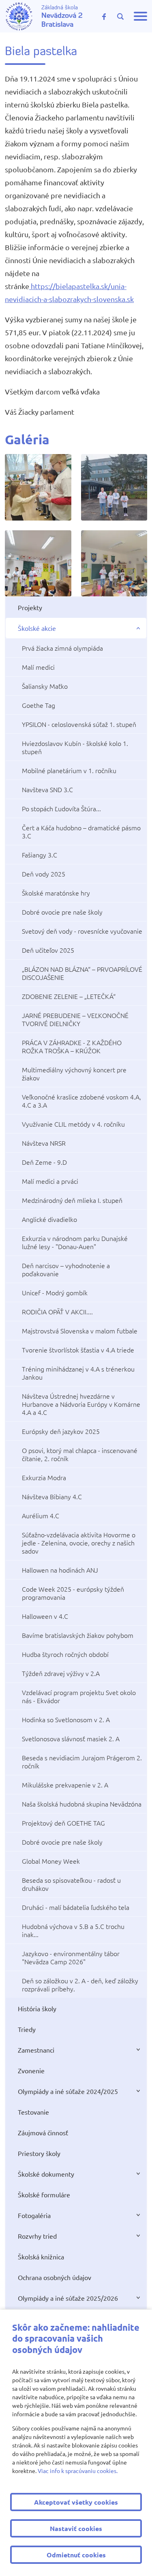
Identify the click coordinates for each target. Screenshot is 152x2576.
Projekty (30, 607)
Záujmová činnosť (43, 2132)
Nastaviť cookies (76, 2528)
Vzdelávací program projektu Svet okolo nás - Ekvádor (79, 1696)
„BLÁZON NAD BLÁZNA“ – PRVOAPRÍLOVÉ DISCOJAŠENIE (82, 973)
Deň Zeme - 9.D (44, 1162)
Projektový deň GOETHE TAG (63, 1823)
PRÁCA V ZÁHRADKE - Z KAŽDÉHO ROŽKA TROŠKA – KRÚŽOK (72, 1046)
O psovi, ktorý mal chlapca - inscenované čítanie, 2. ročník (80, 1454)
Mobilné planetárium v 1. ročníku (69, 770)
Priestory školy (39, 2153)
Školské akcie (37, 628)
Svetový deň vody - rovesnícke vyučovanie (82, 931)
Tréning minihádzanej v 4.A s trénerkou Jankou (78, 1373)
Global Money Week (51, 1861)
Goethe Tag (39, 705)
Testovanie (33, 2112)
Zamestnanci (36, 2050)
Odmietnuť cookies (76, 2555)
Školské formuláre (44, 2195)
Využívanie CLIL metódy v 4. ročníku (73, 1124)
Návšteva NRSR (44, 1143)
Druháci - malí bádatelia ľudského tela (76, 1907)
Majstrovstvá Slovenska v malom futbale (80, 1331)
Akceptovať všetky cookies (76, 2502)
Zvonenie (31, 2070)
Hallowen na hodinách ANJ (60, 1570)
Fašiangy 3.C (40, 855)
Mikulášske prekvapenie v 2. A (65, 1785)
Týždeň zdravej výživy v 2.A (61, 1673)
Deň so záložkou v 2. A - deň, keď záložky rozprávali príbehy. (80, 1985)
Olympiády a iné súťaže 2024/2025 (68, 2091)
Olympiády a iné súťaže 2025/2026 (68, 2298)
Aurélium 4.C (41, 1515)
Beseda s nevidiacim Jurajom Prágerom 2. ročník (82, 1762)
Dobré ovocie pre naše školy (62, 912)
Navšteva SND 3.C (47, 789)
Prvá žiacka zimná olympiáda (62, 648)
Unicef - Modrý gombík (55, 1292)
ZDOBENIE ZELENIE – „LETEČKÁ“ (69, 996)
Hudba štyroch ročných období (65, 1654)
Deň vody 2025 (44, 874)
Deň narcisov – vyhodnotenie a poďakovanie (66, 1269)
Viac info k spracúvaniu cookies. (78, 2471)
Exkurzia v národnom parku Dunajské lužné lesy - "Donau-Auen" (75, 1242)
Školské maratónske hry (56, 893)
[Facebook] (104, 16)
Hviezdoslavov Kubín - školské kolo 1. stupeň (75, 747)
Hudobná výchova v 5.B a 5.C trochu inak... (73, 1930)
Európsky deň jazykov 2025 (61, 1431)
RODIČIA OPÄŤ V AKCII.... (57, 1312)
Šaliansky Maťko (45, 686)
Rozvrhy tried (37, 2236)
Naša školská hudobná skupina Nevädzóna (82, 1804)
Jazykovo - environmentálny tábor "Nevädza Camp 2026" (71, 1957)
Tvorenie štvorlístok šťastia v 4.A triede (78, 1350)
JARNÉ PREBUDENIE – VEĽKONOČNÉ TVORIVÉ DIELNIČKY (75, 1019)
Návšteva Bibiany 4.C (52, 1496)
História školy (37, 2008)
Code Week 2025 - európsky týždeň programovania (73, 1593)
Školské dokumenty (46, 2174)
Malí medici (38, 667)
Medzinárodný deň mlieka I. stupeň (72, 1200)
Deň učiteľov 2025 (48, 950)
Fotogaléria (34, 2215)
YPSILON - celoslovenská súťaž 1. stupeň (79, 724)
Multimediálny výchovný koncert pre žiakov (74, 1074)
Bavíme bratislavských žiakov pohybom (78, 1635)
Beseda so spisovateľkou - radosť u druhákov (71, 1884)
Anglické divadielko (49, 1219)
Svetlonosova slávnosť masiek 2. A (71, 1738)
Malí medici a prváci (50, 1181)
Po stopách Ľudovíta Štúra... (61, 808)
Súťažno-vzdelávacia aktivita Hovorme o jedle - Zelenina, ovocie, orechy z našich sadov (79, 1543)
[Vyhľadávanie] (120, 17)
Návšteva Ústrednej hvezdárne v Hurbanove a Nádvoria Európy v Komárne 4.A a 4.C (81, 1404)
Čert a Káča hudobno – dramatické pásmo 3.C (81, 832)
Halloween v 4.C (45, 1616)
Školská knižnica (41, 2257)
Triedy (27, 2029)
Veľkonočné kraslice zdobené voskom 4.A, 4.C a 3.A (81, 1101)
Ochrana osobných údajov (55, 2277)
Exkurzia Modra (44, 1477)
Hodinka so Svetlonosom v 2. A (66, 1719)
